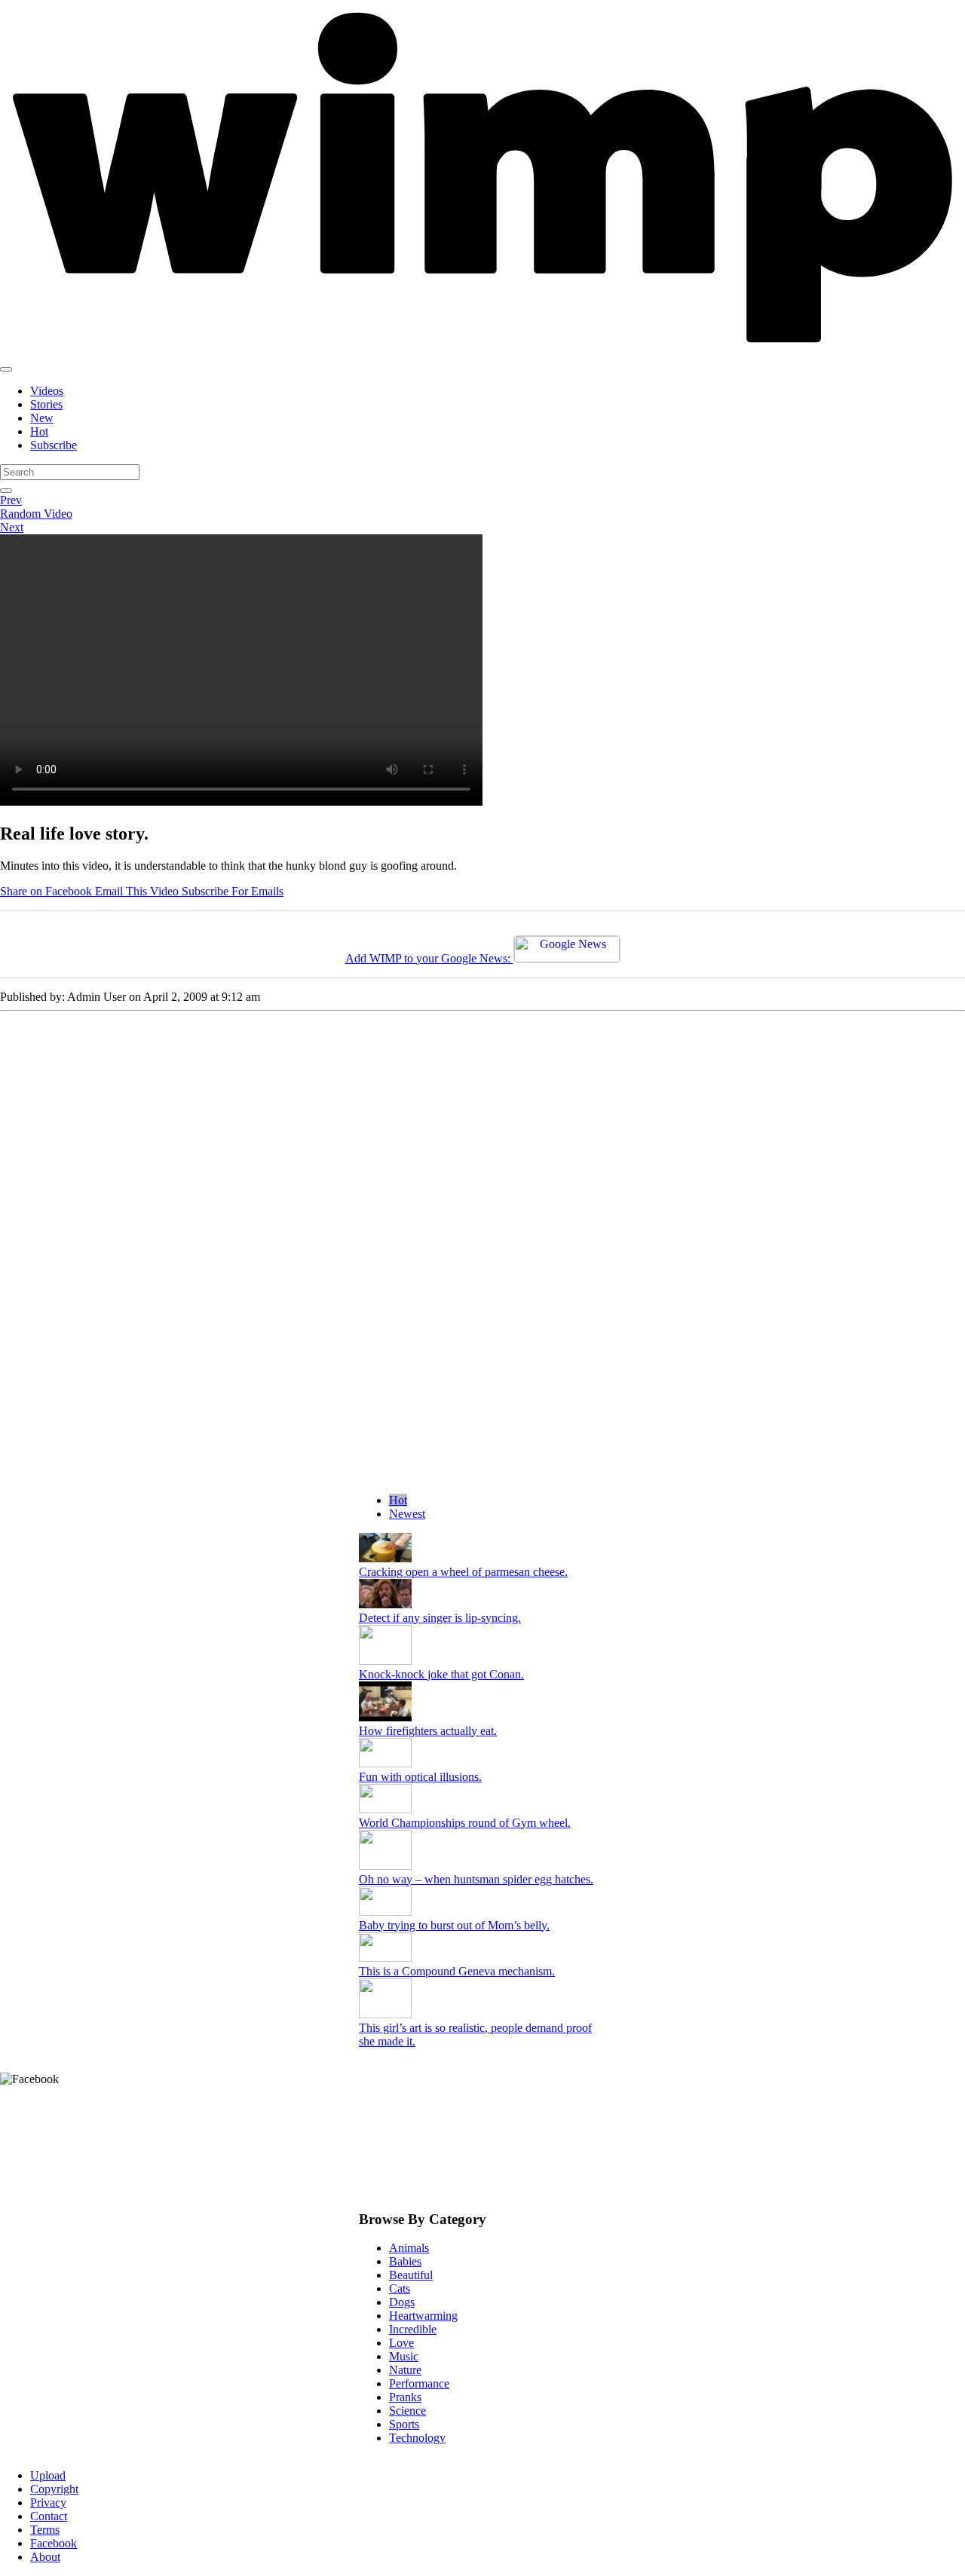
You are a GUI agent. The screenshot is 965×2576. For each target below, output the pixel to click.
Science (407, 2411)
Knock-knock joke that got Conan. (441, 1674)
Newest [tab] (407, 1514)
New (42, 418)
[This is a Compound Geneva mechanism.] (385, 1958)
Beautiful (411, 2275)
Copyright (54, 2489)
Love (401, 2343)
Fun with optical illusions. (420, 1777)
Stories (46, 404)
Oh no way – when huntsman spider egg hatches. (476, 1879)
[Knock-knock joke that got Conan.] (385, 1661)
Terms (45, 2530)
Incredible (413, 2329)
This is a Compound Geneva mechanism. (457, 1971)
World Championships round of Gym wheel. (465, 1823)
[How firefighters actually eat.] (385, 1717)
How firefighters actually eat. (428, 1731)
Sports (404, 2424)
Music (404, 2356)
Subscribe (54, 445)
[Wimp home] (482, 352)
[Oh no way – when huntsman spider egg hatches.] (385, 1866)
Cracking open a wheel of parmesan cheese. (463, 1572)
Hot (39, 431)
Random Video (36, 514)
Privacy (48, 2503)
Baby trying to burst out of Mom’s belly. (454, 1925)
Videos (47, 391)
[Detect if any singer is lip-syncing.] (385, 1604)
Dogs (402, 2302)
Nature (405, 2370)
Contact (49, 2516)
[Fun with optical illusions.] (385, 1763)
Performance (419, 2383)
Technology (417, 2438)
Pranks (405, 2397)
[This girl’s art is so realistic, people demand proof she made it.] (385, 2014)
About (45, 2557)
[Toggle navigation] (6, 369)
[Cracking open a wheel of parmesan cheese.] (385, 1558)
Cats (400, 2288)
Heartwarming (423, 2316)
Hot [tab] (398, 1500)
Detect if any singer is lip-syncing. (440, 1618)
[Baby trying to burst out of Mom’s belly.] (385, 1912)
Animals (409, 2248)
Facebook (54, 2543)
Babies (405, 2261)
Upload (48, 2475)
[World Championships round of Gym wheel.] (385, 1809)
